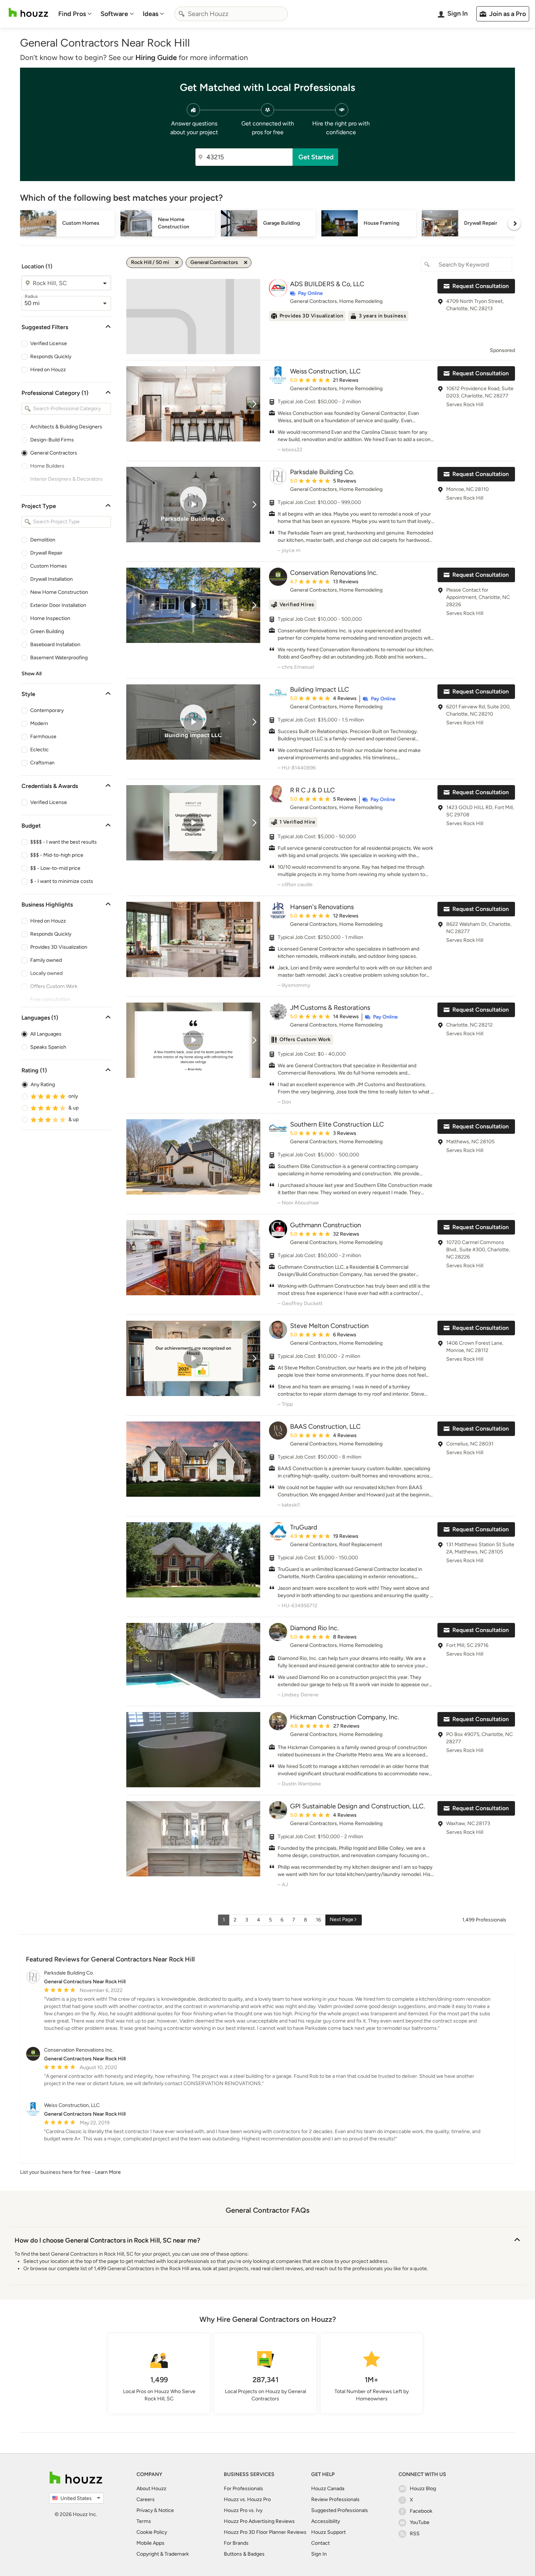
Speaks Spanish (48, 1047)
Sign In (319, 2554)
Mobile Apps (150, 2543)
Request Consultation (481, 286)
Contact (320, 2543)
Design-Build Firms (52, 440)
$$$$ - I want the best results (64, 842)
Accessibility (326, 2521)
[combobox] (231, 14)
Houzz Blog (423, 2489)
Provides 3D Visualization (59, 947)
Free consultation (50, 999)
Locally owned (46, 973)
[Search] (182, 14)
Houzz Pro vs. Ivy (243, 2510)
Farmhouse (43, 737)
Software (114, 14)
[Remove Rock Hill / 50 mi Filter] (177, 263)
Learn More (108, 2172)
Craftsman (42, 763)
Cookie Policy (152, 2532)
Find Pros (72, 14)
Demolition (43, 540)
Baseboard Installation (55, 645)
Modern (39, 723)
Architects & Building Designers (66, 427)
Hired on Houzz (48, 370)
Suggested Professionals (340, 2510)
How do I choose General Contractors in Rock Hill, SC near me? (107, 2240)
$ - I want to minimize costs (62, 881)
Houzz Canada (328, 2489)
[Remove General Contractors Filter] (246, 263)
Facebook (421, 2511)
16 (318, 1920)
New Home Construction (59, 592)
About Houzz (151, 2489)
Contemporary (47, 710)
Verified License (49, 343)
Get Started (316, 157)
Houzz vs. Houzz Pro (247, 2499)
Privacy (145, 2510)
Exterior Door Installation (58, 605)
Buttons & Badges (244, 2554)
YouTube (420, 2522)
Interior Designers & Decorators (66, 479)
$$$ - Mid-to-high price (57, 855)
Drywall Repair (46, 553)
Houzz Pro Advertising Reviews (259, 2521)
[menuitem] (75, 14)
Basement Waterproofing (59, 658)
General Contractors (54, 453)
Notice (166, 2510)
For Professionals (243, 2489)
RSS (415, 2534)
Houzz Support (328, 2532)
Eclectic (39, 750)
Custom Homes (49, 566)
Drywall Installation (51, 579)
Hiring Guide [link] (156, 57)
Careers (146, 2499)
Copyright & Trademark (163, 2554)
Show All (31, 674)
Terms (144, 2521)
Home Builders (47, 466)
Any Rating (43, 1085)
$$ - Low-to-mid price (55, 868)
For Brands (236, 2543)
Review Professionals (335, 2499)
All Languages (46, 1034)
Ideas (150, 14)
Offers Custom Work (54, 986)
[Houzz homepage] (28, 13)
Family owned (46, 960)
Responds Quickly (51, 357)
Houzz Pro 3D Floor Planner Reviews (265, 2532)
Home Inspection (50, 618)
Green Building (47, 631)
